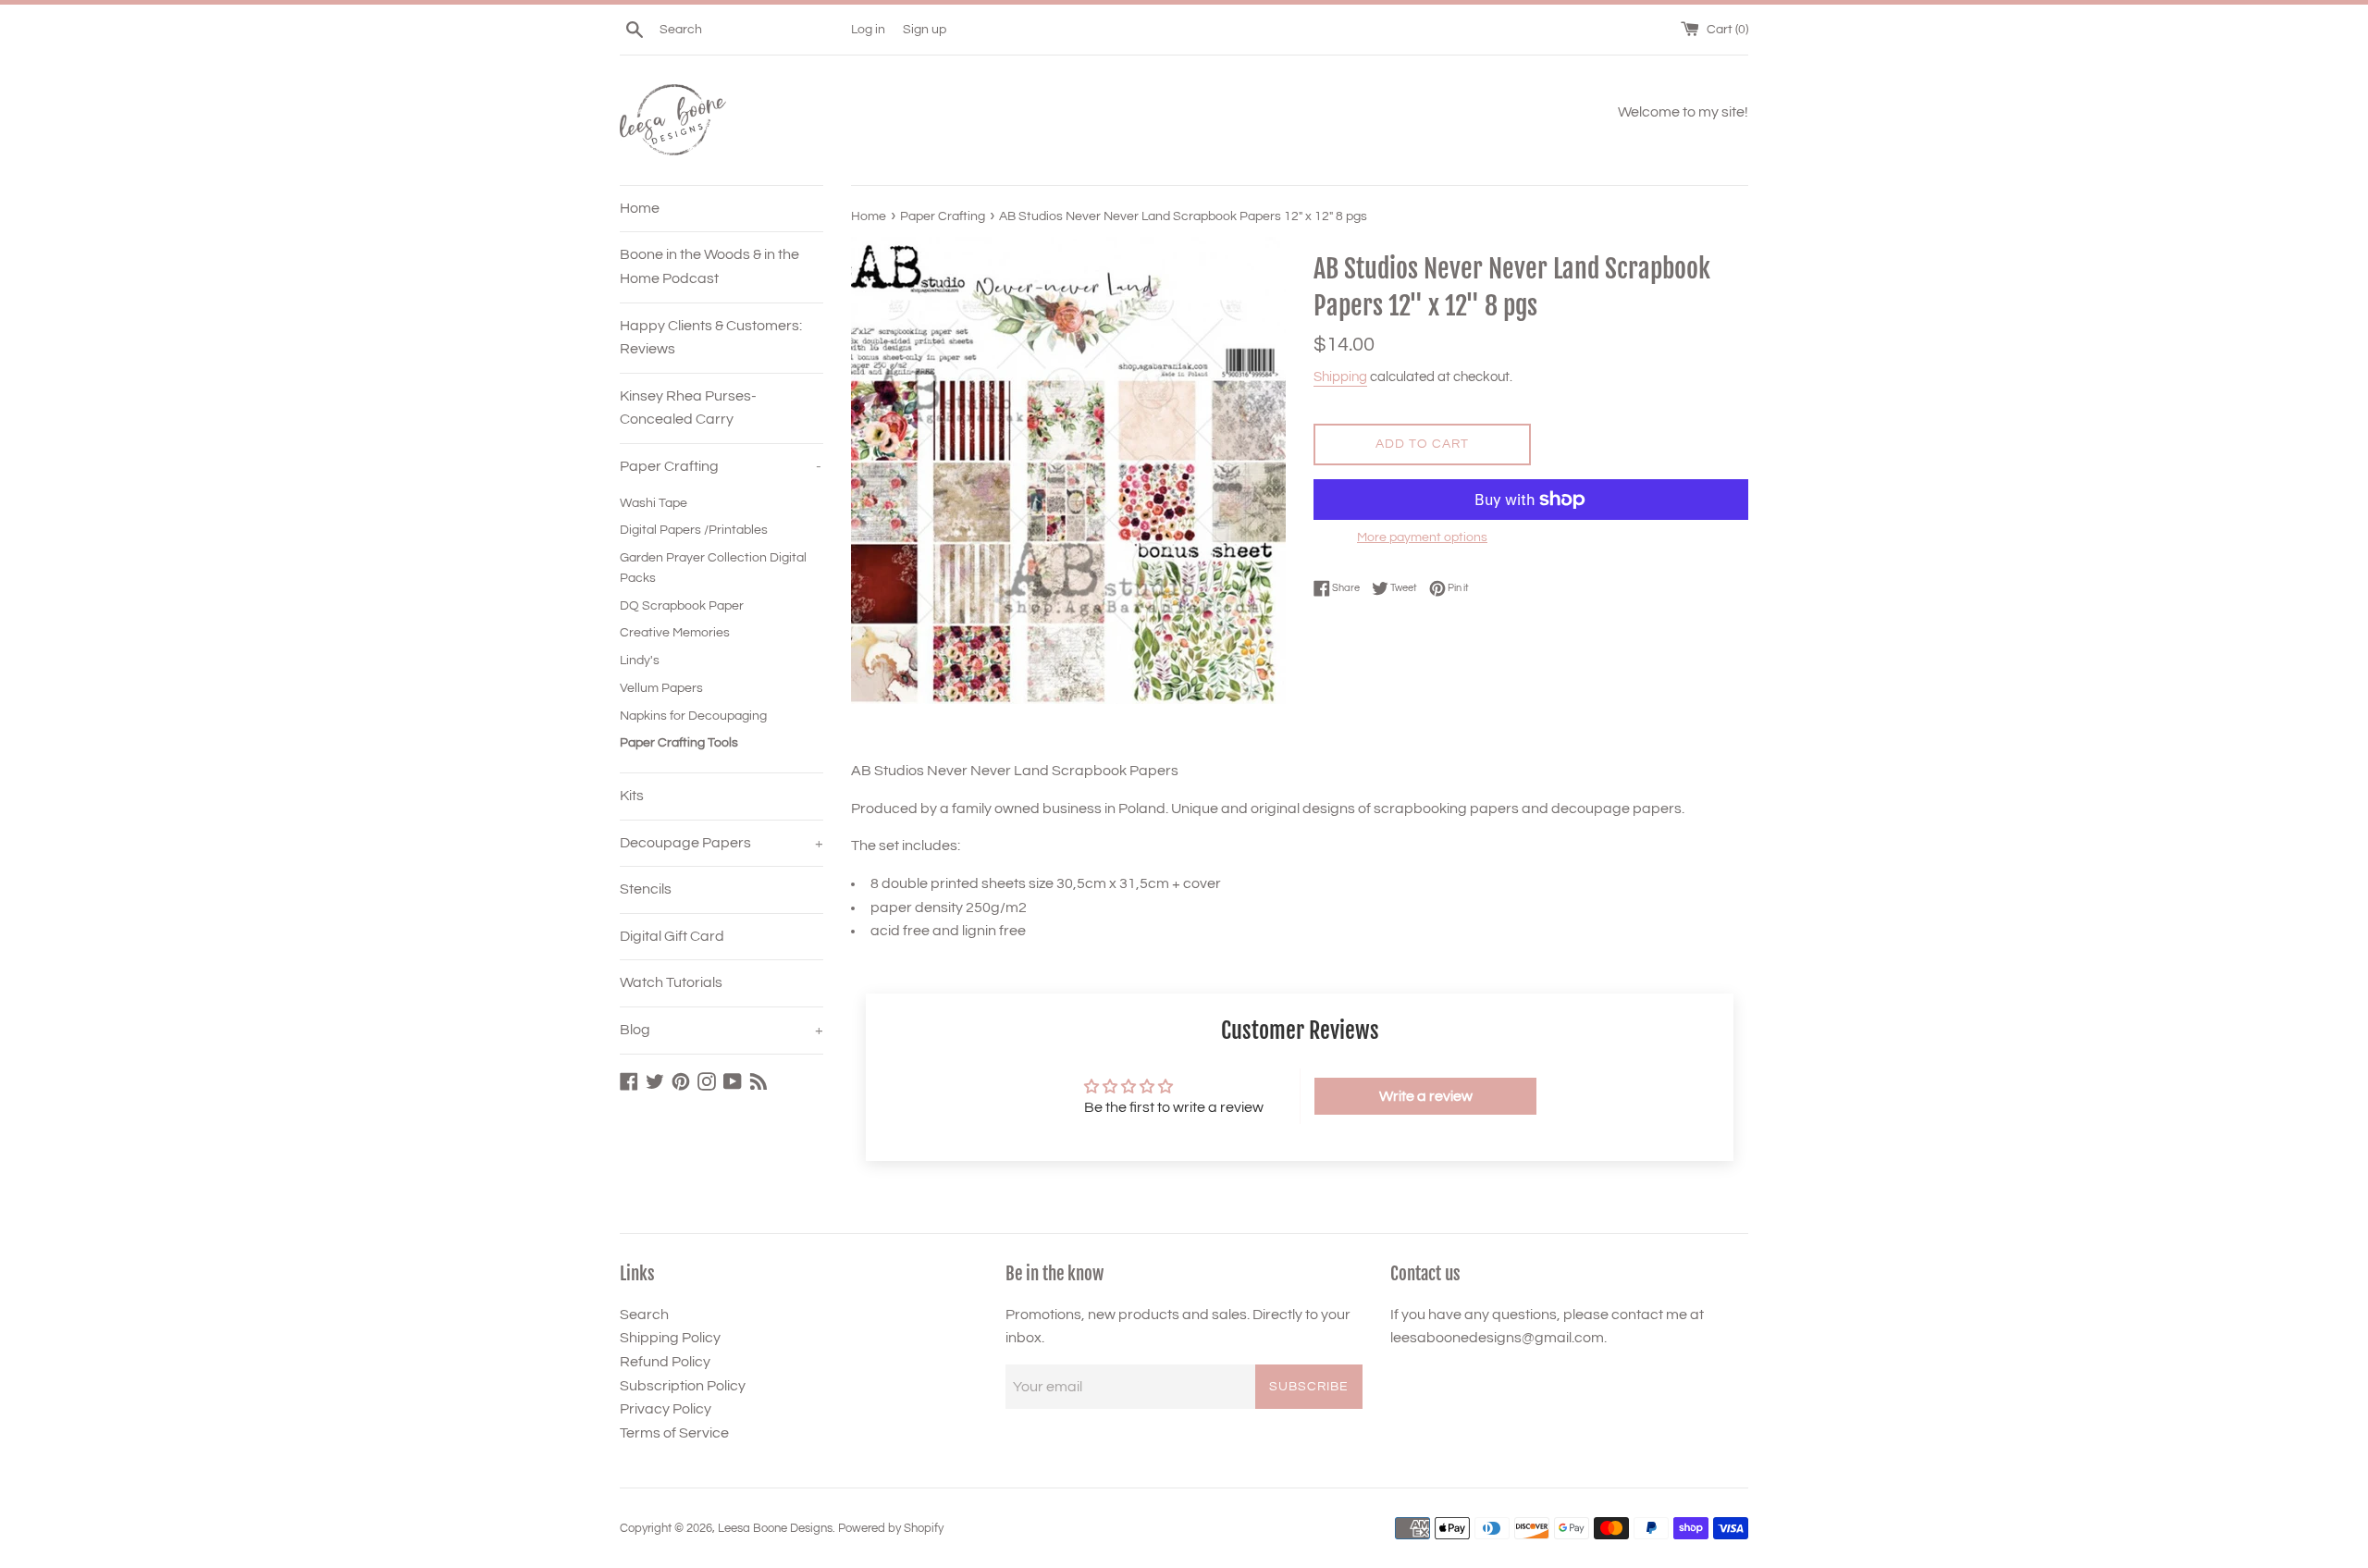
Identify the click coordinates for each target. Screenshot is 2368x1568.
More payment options (1422, 537)
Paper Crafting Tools (679, 743)
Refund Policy (665, 1362)
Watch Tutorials (671, 982)
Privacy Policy (666, 1409)
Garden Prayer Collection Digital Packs (713, 568)
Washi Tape (654, 503)
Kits (632, 796)
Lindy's (640, 661)
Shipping (1340, 377)
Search (644, 1315)
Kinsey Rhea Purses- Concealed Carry (688, 408)
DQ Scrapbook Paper (682, 606)
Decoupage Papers (721, 843)
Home (640, 208)
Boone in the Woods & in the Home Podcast (709, 266)
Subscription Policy (683, 1386)
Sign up (925, 29)
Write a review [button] (1426, 1096)
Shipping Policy (670, 1338)
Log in (868, 29)
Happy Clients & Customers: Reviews (711, 338)
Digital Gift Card (672, 936)
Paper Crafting (721, 466)
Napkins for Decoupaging (693, 716)
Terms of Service (674, 1433)
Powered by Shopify (891, 1529)
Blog (721, 1030)
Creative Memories (675, 633)
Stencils (646, 889)
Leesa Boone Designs (775, 1529)
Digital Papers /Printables (694, 530)
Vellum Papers (661, 688)
